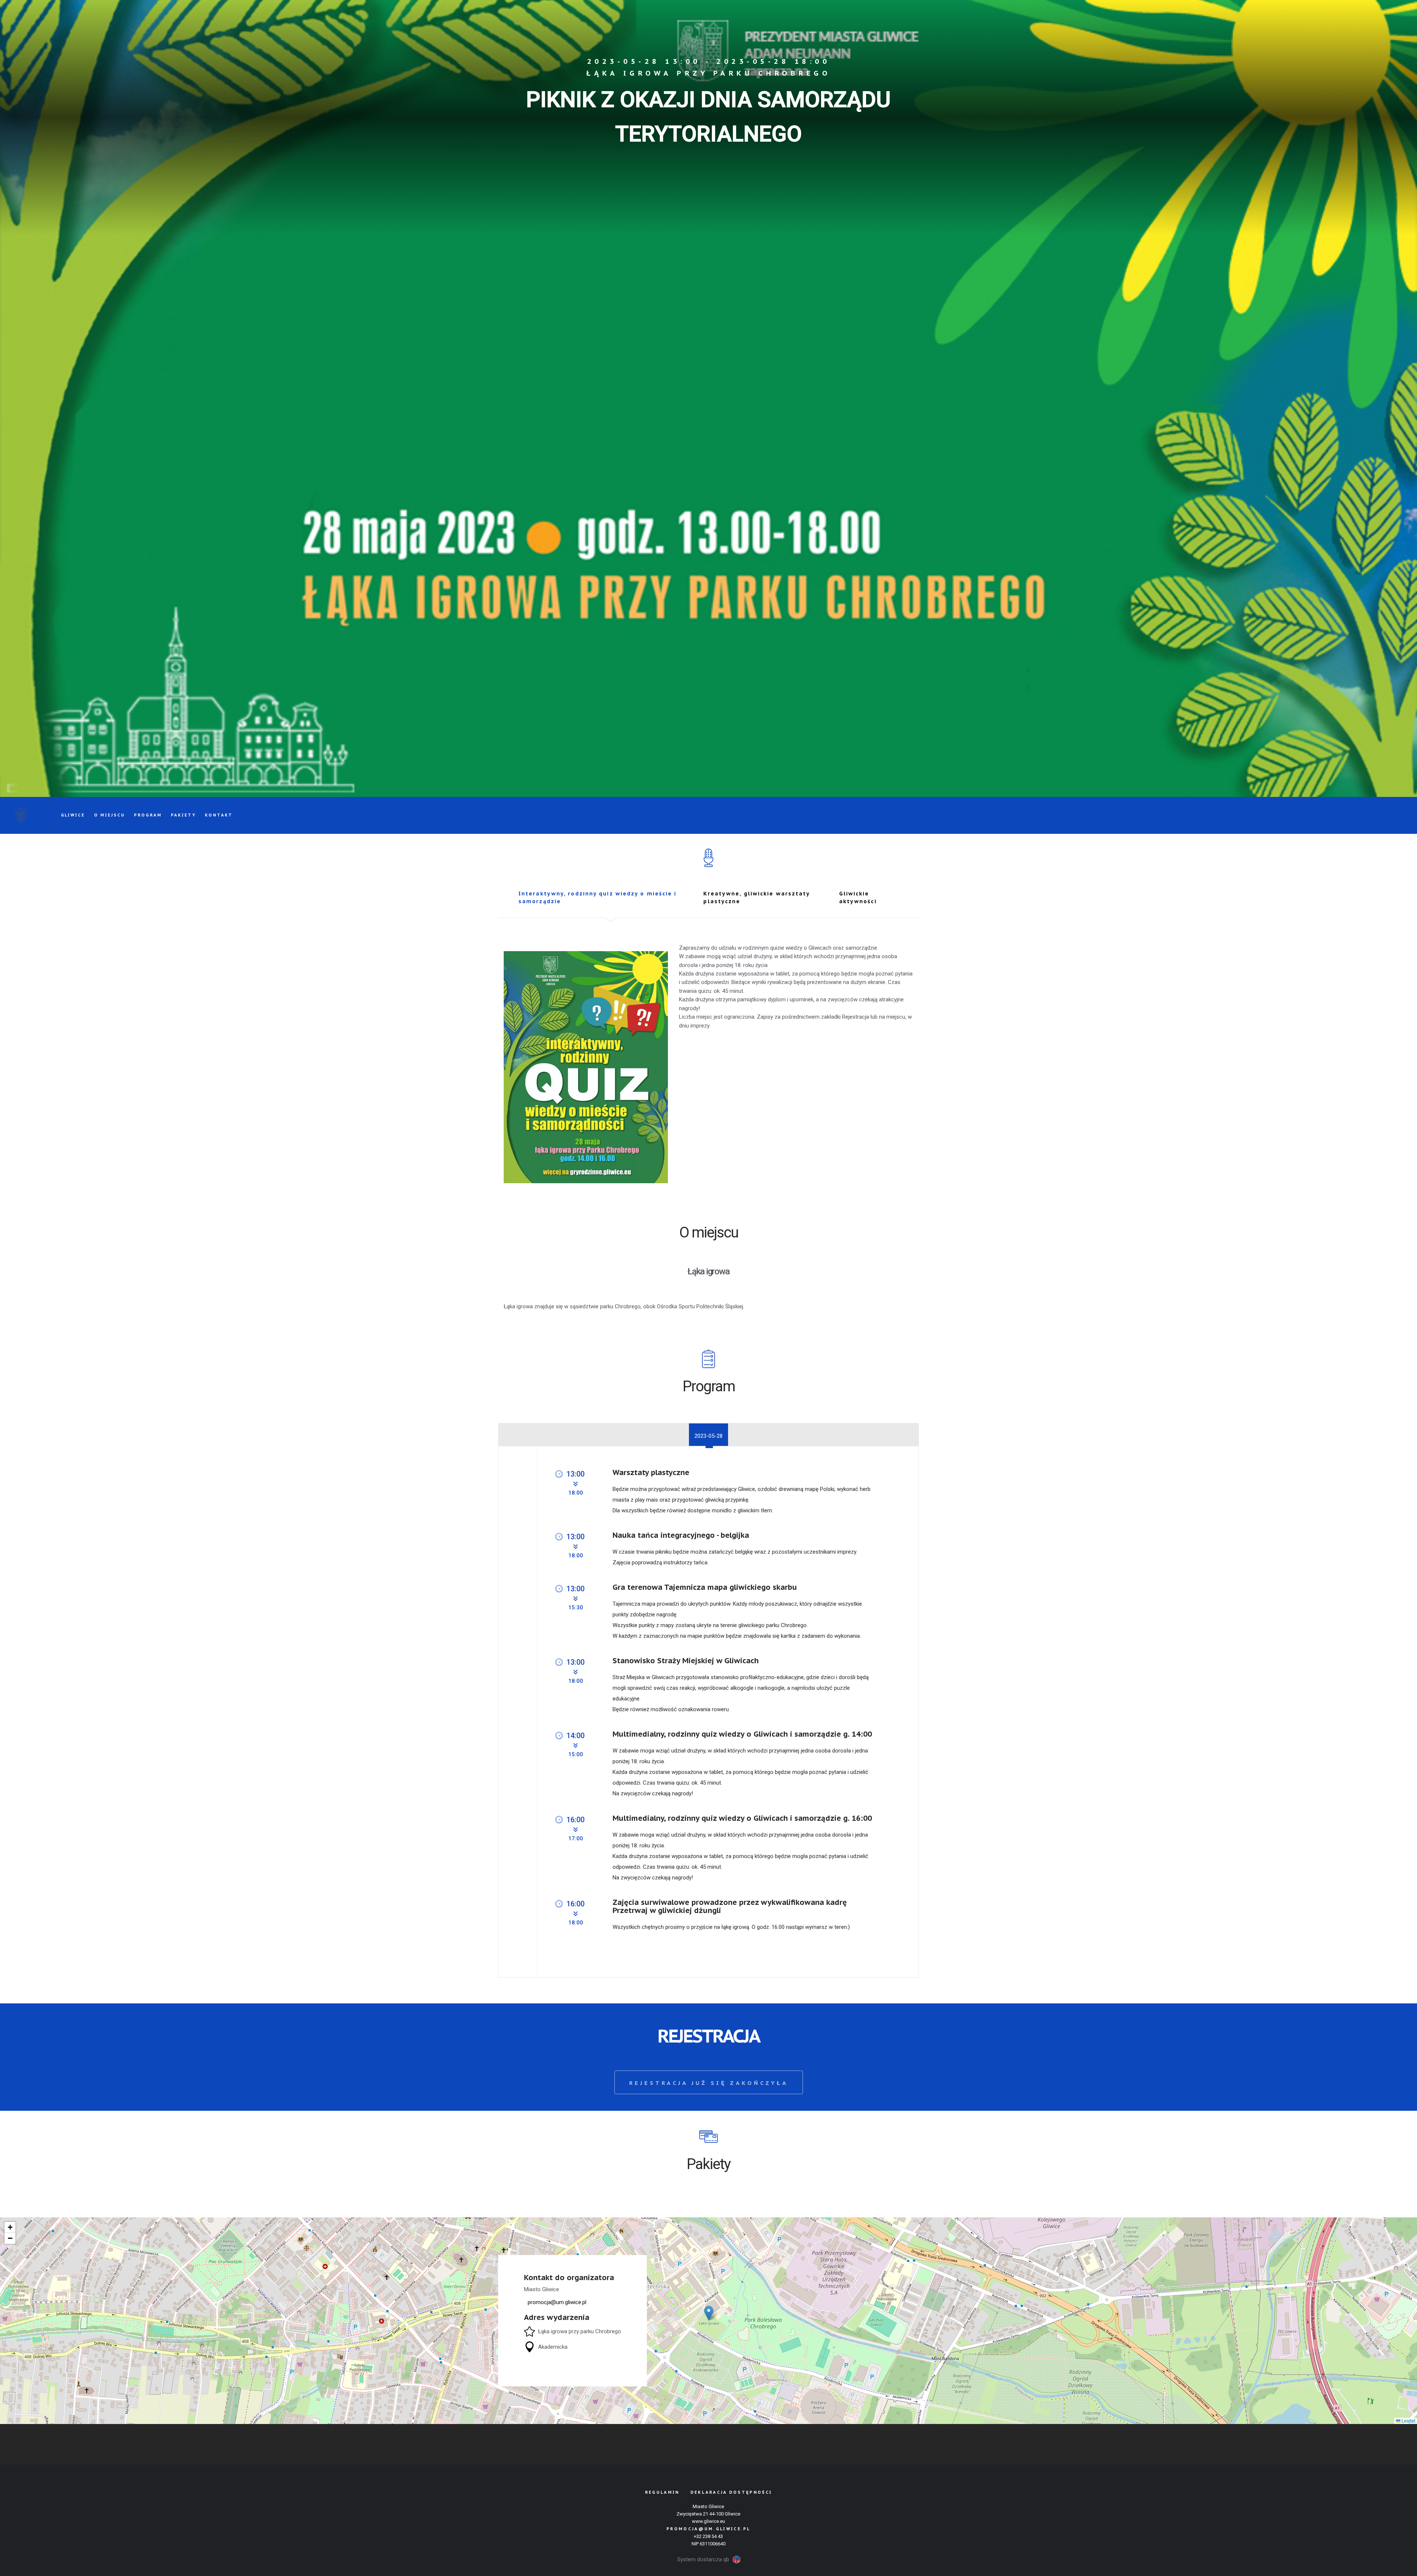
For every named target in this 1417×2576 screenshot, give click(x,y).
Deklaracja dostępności (731, 2492)
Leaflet (1408, 2420)
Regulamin (662, 2492)
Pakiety (183, 815)
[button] (709, 2313)
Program (148, 815)
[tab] (605, 899)
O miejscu (110, 815)
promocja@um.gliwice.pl (708, 2529)
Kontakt (219, 815)
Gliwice (73, 815)
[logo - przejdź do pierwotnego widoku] (21, 815)
